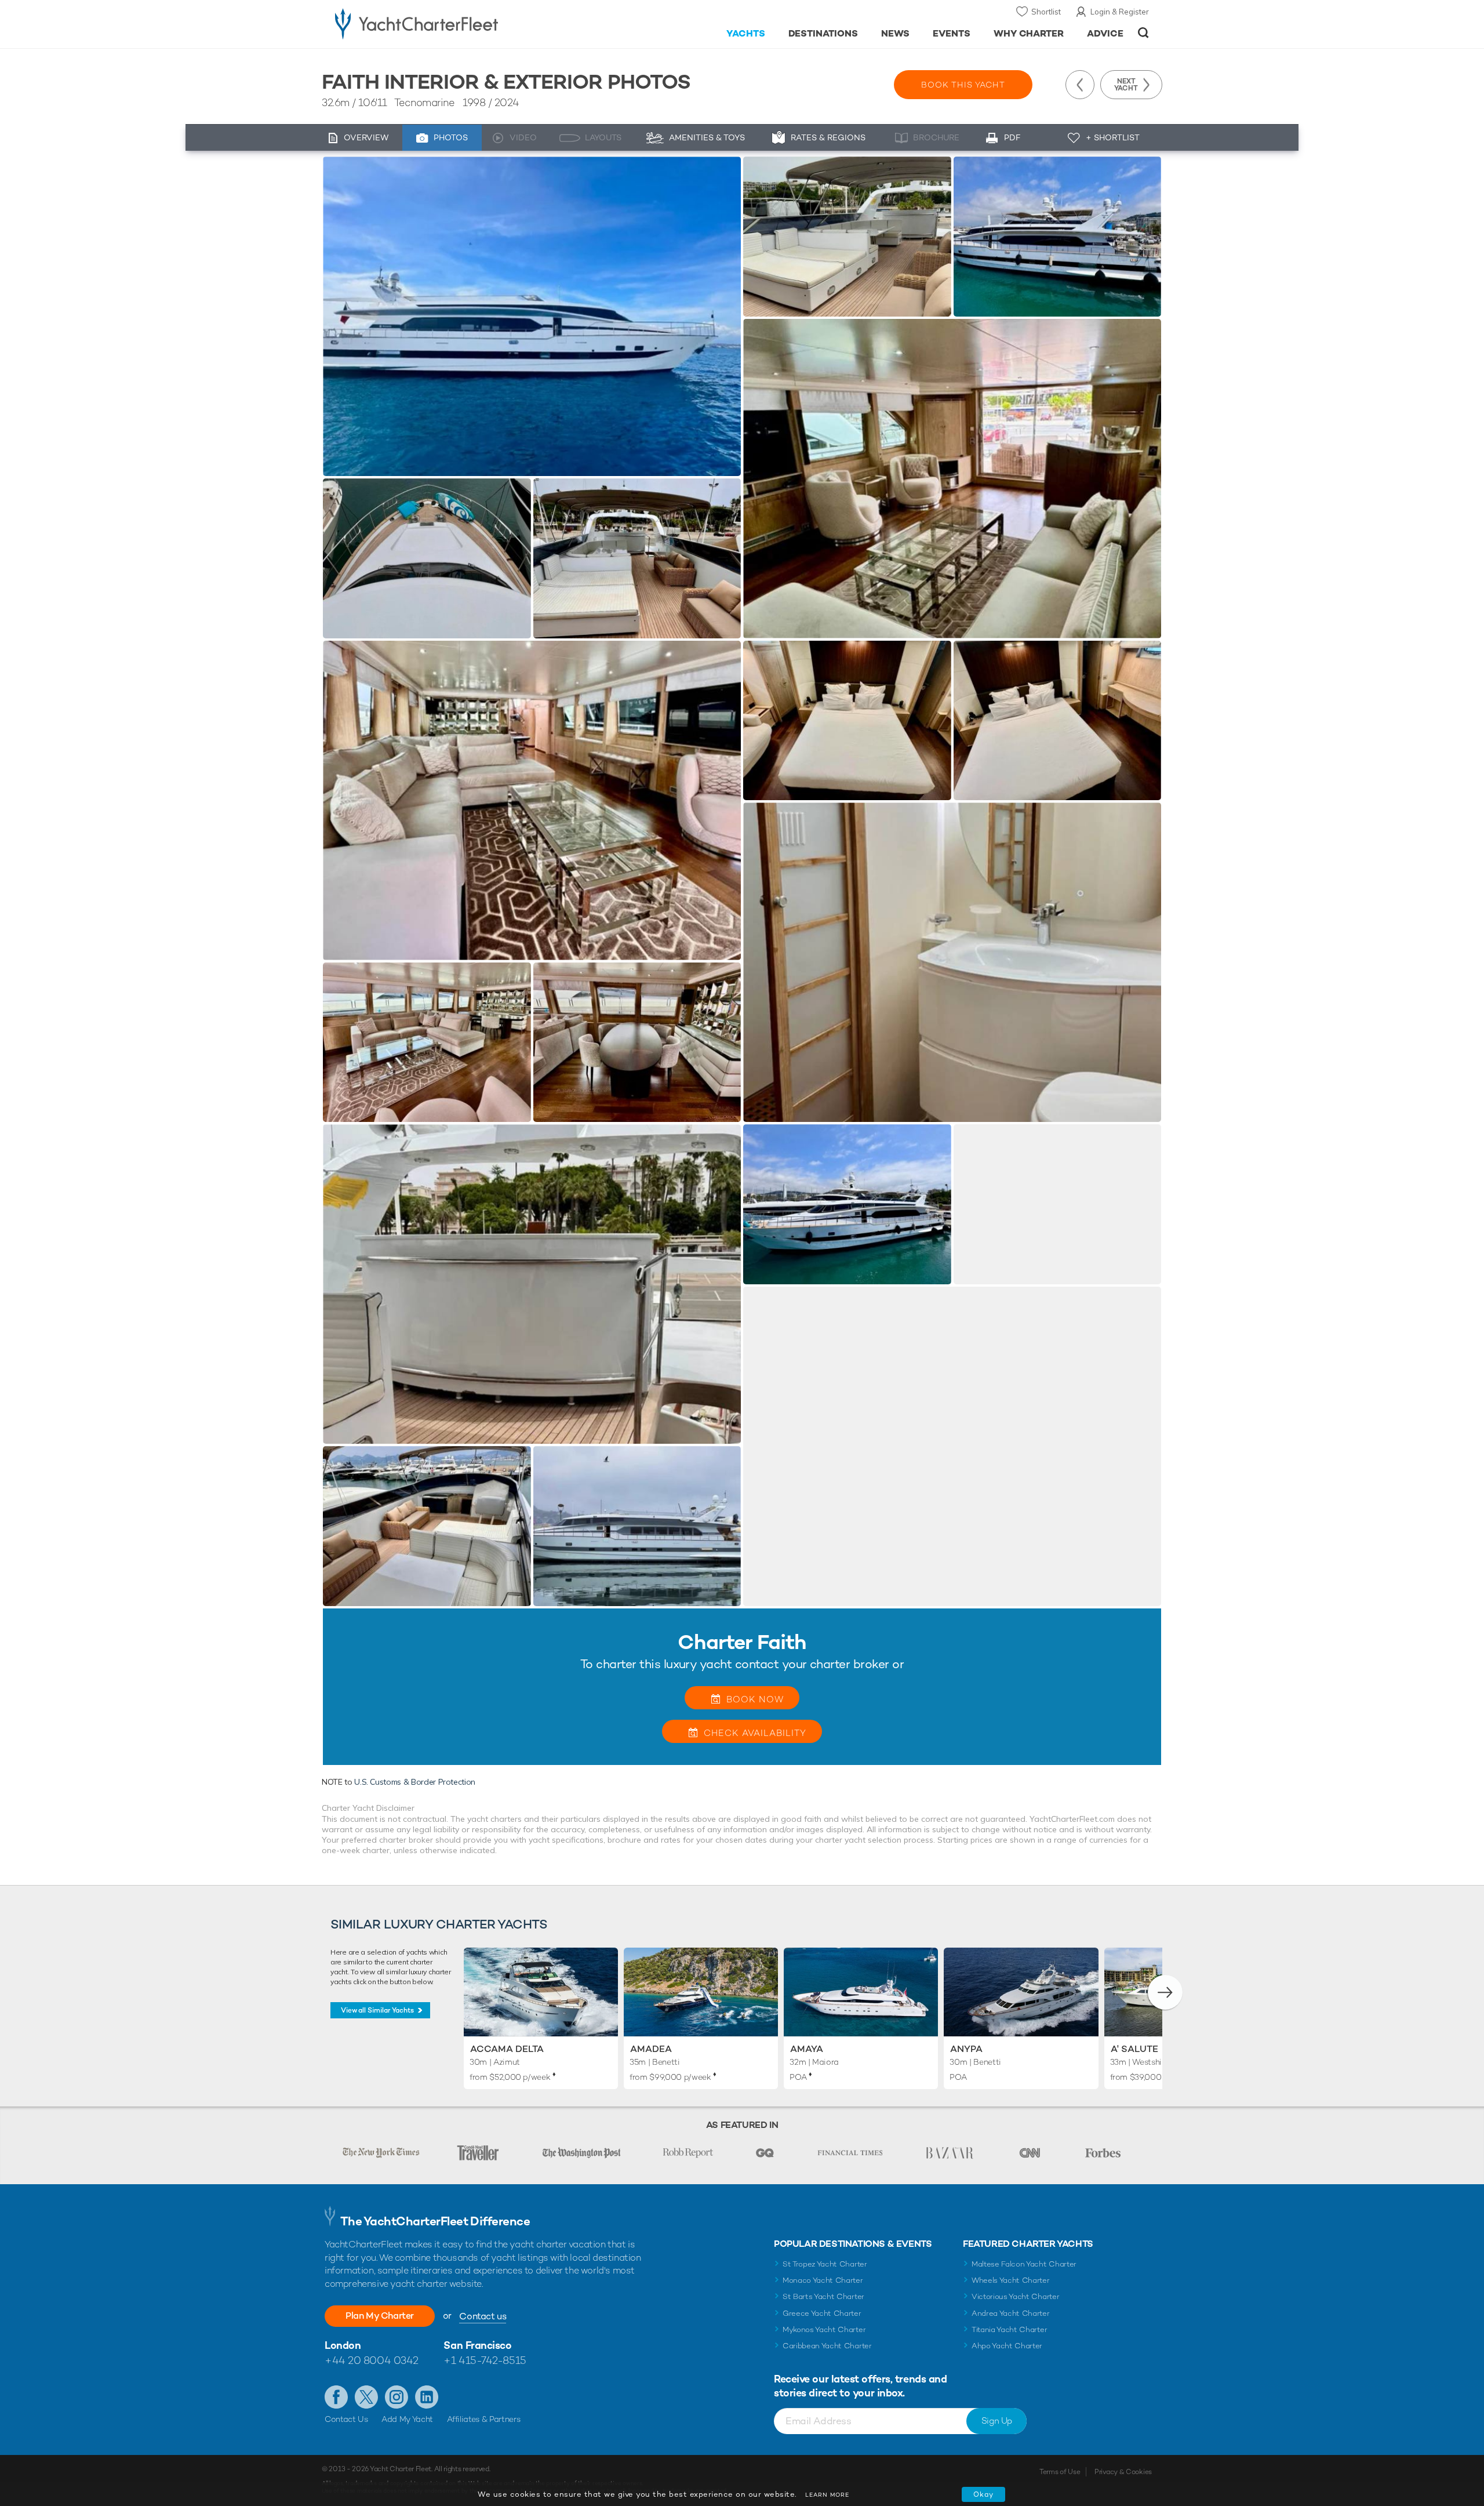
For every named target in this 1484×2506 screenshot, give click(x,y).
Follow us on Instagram (397, 2397)
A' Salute (1134, 2049)
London (343, 2345)
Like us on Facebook (336, 2397)
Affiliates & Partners (484, 2419)
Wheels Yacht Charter (1011, 2280)
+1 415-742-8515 (485, 2360)
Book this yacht (963, 85)
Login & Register (1120, 12)
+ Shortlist (1113, 137)
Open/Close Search (1143, 33)
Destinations (823, 33)
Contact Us (346, 2419)
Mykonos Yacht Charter (824, 2329)
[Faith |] (427, 558)
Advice (1105, 33)
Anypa (966, 2049)
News (895, 33)
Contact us (483, 2316)
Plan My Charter (380, 2316)
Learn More (827, 2495)
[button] (1165, 1992)
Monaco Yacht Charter (823, 2280)
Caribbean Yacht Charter (827, 2346)
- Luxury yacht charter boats (453, 23)
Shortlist (1046, 12)
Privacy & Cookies (1123, 2472)
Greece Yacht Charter (822, 2313)
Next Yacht (1126, 85)
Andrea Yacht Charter (1011, 2313)
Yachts (746, 33)
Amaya (807, 2049)
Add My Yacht (407, 2419)
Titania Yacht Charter (1009, 2329)
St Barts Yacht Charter (823, 2296)
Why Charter (1029, 33)
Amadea (651, 2049)
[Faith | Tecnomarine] (532, 316)
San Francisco (477, 2345)
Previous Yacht (1080, 85)
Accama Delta (507, 2049)
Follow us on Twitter (366, 2397)
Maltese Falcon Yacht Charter (1024, 2264)
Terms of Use (1060, 2472)
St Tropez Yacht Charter (825, 2264)
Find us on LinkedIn (427, 2397)
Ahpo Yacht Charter (1007, 2346)
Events (952, 33)
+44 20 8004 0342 (372, 2360)
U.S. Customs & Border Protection (415, 1782)
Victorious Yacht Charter (1015, 2296)
